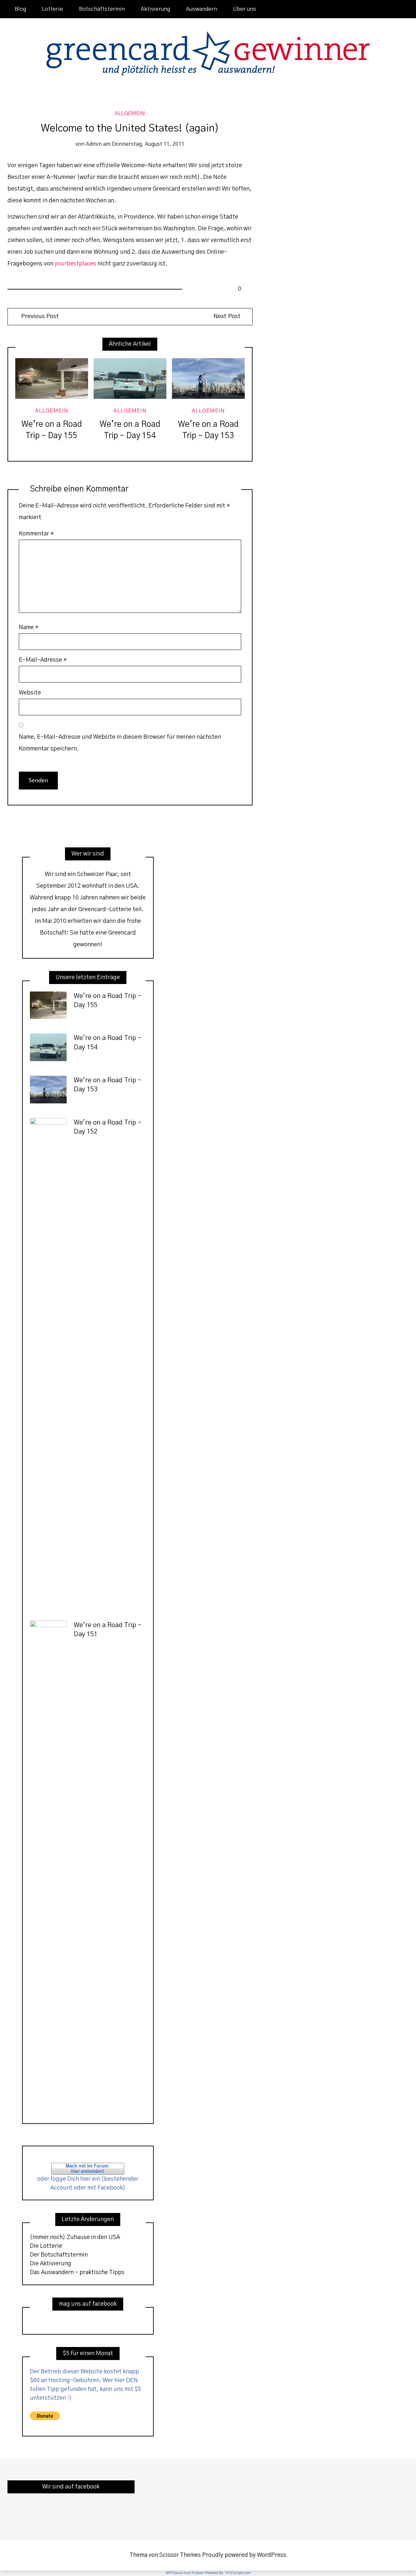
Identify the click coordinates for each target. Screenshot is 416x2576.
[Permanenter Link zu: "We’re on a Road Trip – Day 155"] (52, 379)
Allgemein (130, 114)
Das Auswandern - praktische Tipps (77, 2273)
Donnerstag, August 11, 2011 (148, 144)
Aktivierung (155, 9)
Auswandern (201, 9)
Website (30, 693)
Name (29, 627)
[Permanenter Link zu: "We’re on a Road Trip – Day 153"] (208, 379)
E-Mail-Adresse (43, 660)
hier (85, 2179)
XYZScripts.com (238, 2573)
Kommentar (36, 534)
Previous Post (39, 316)
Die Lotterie (46, 2246)
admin (94, 144)
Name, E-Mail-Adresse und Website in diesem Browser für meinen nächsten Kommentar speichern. (120, 743)
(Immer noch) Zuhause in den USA (75, 2237)
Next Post (227, 316)
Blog (20, 9)
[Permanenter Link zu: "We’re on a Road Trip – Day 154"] (130, 379)
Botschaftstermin (102, 9)
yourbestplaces (75, 264)
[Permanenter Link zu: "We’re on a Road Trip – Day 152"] (48, 1362)
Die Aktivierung (51, 2264)
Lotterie (52, 9)
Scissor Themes (180, 2555)
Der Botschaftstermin (59, 2255)
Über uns (245, 9)
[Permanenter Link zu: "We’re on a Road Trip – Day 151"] (48, 1865)
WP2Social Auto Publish (185, 2573)
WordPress (272, 2555)
